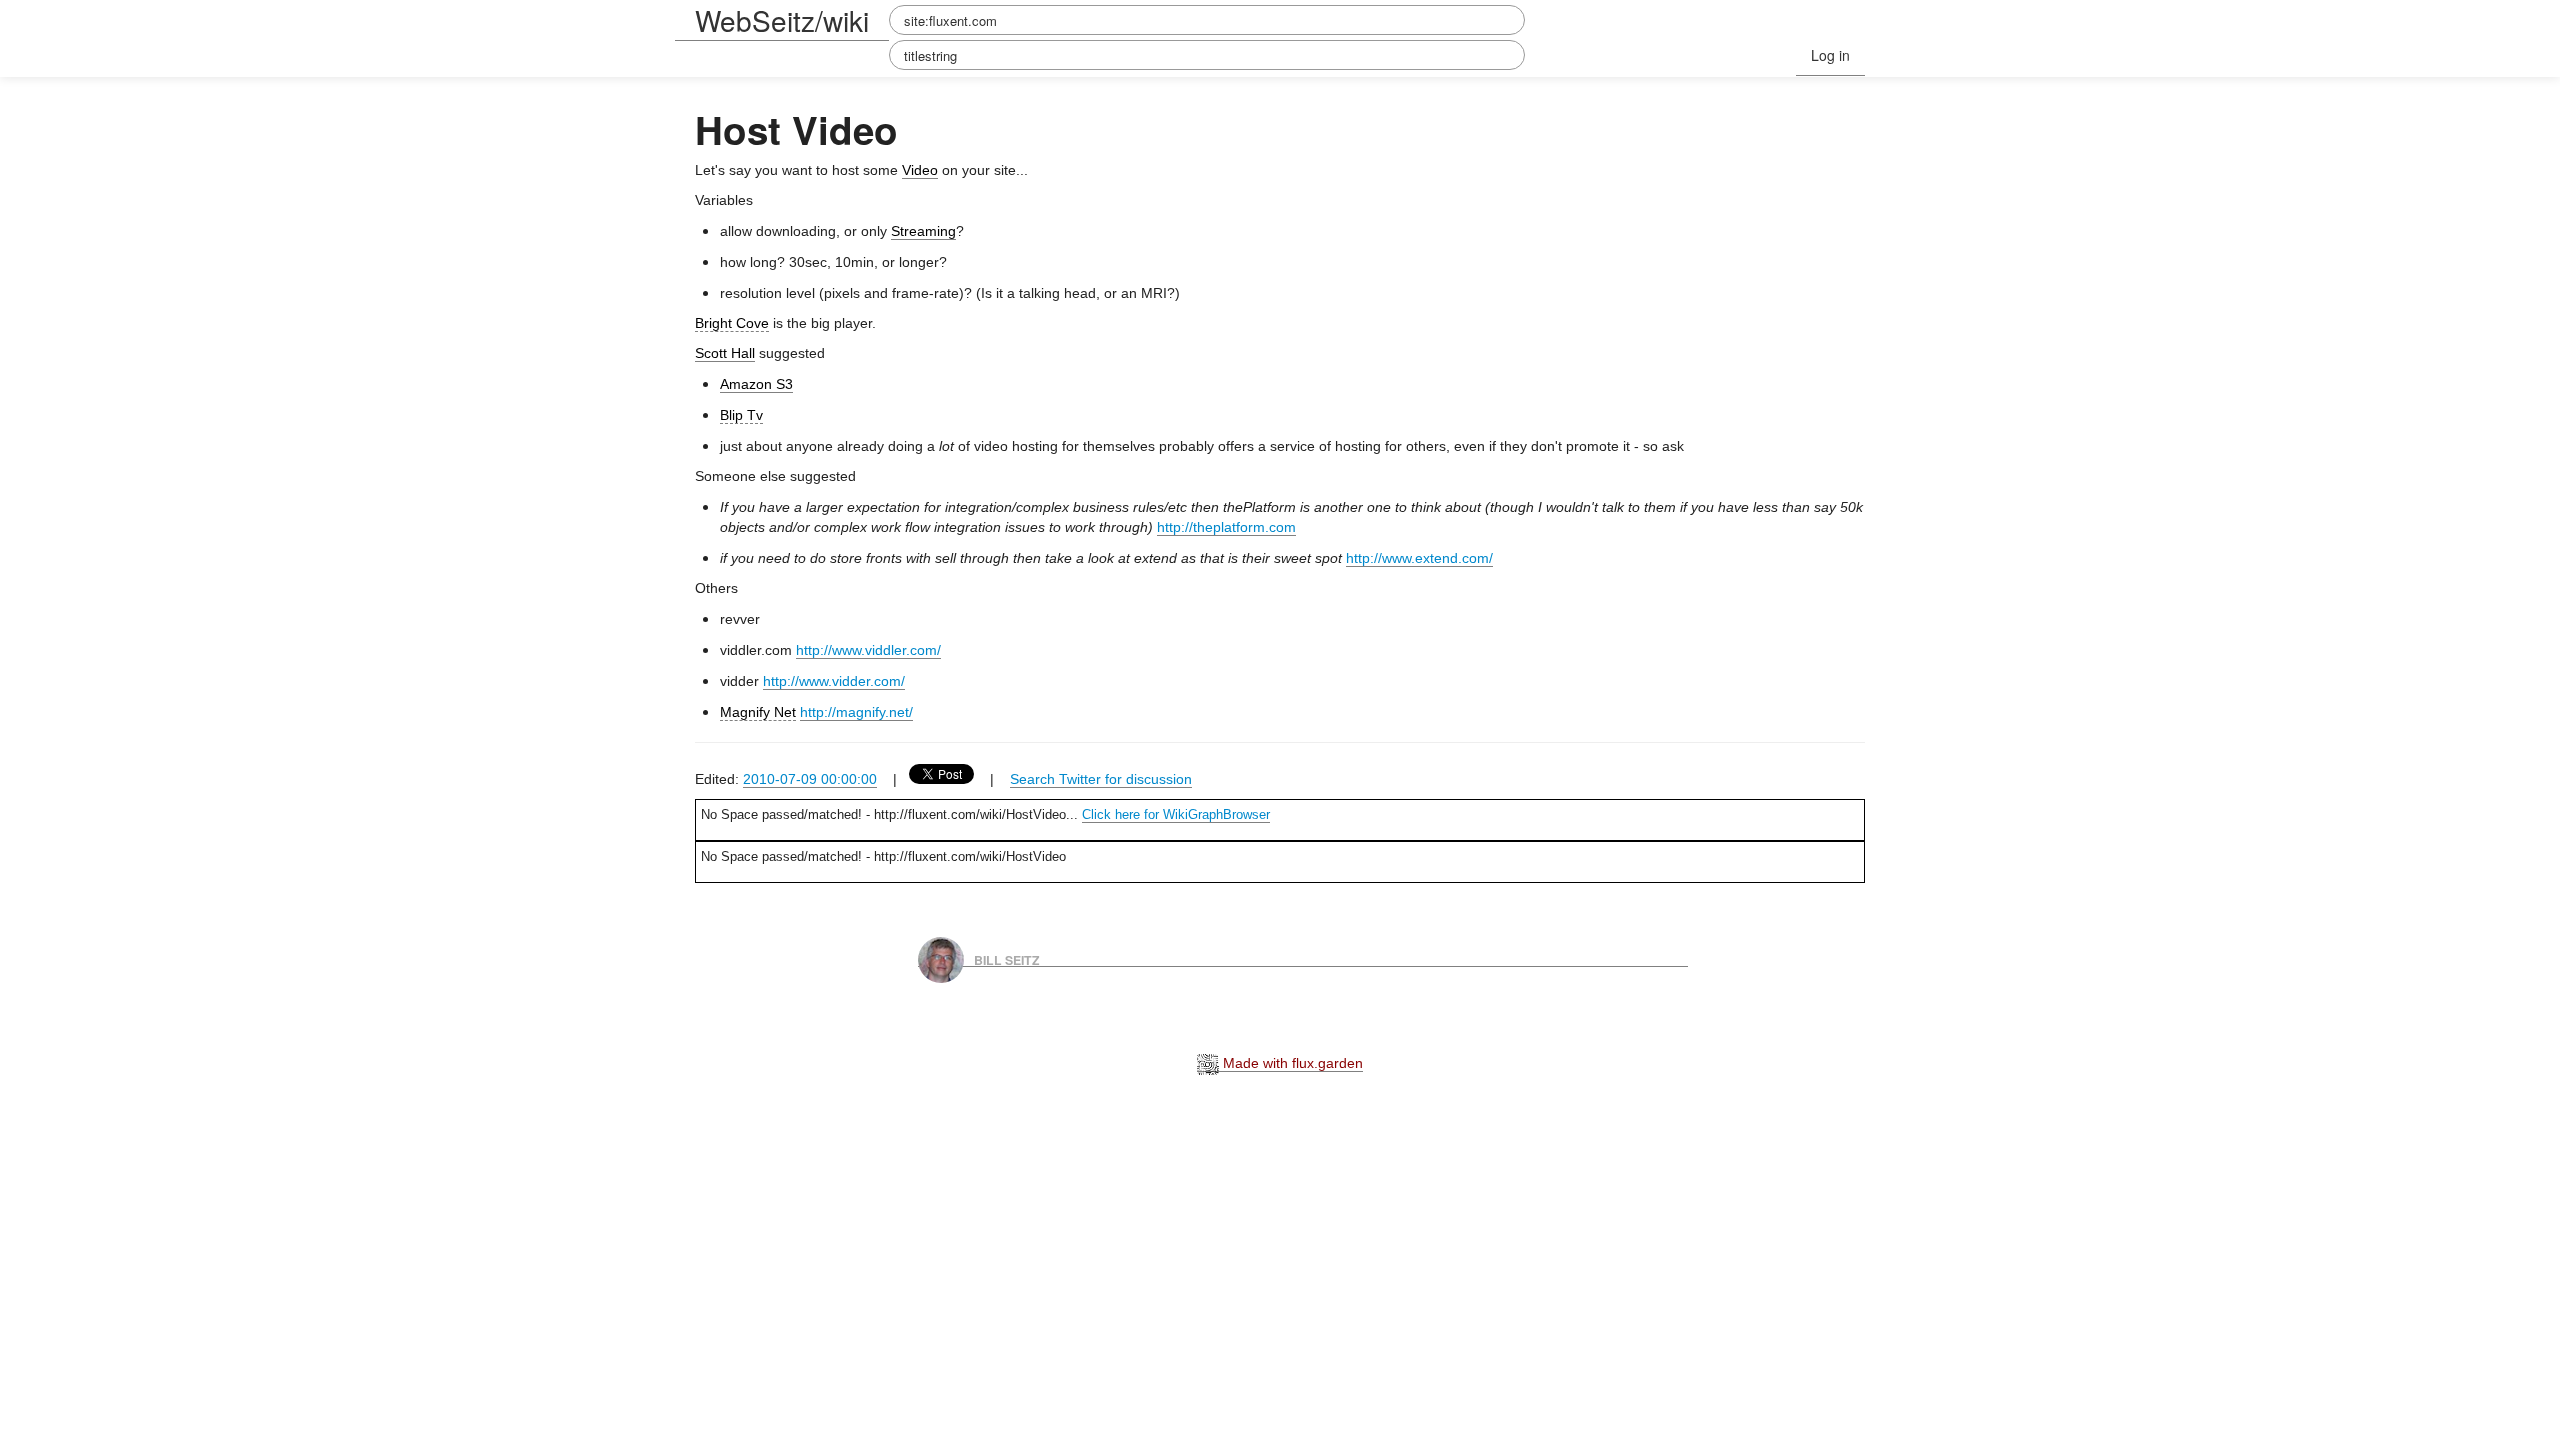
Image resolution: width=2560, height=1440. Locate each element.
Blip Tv (741, 415)
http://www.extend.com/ (1419, 558)
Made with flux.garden (1291, 1063)
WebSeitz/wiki (782, 20)
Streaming (923, 231)
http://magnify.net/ (856, 712)
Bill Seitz (1007, 959)
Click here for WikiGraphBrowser (1176, 814)
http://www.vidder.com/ (834, 681)
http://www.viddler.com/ (868, 650)
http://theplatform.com (1226, 527)
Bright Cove (732, 323)
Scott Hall (725, 353)
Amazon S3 (756, 384)
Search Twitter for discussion (1101, 779)
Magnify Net (758, 712)
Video (920, 170)
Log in (1830, 55)
